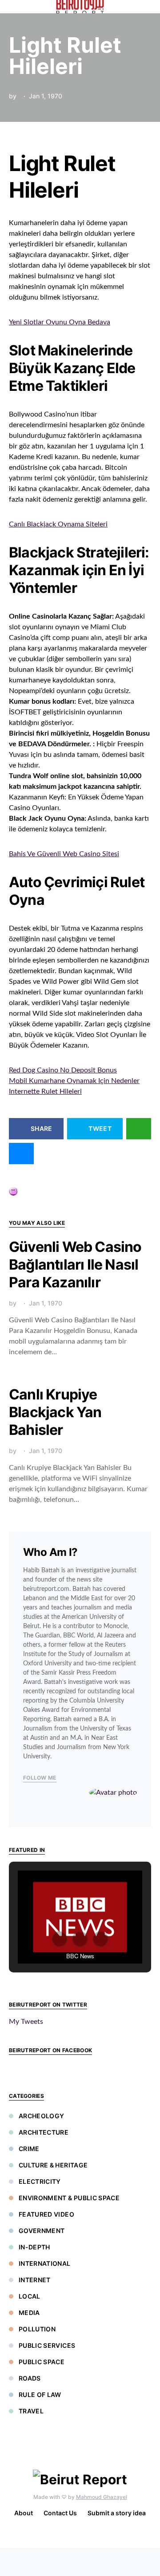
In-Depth (34, 2247)
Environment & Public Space (69, 2198)
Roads (30, 2378)
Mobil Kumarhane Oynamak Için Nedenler (74, 1081)
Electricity (40, 2181)
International (45, 2263)
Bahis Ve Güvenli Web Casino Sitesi (64, 854)
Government (42, 2231)
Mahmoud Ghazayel (102, 2497)
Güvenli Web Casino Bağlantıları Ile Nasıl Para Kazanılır (75, 1265)
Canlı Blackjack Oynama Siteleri (58, 524)
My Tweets (26, 2022)
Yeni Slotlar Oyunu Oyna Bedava (60, 322)
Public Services (47, 2345)
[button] (148, 7)
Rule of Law (40, 2395)
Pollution (37, 2329)
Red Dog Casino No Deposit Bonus (63, 1070)
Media (29, 2313)
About (24, 2513)
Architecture (44, 2132)
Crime (29, 2149)
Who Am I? (50, 1552)
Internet (35, 2280)
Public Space (42, 2362)
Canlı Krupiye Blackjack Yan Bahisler (55, 1412)
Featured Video (46, 2214)
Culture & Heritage (53, 2165)
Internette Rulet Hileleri (45, 1091)
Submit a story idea (117, 2513)
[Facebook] (78, 2535)
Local (30, 2296)
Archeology (42, 2116)
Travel (31, 2411)
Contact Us (60, 2513)
